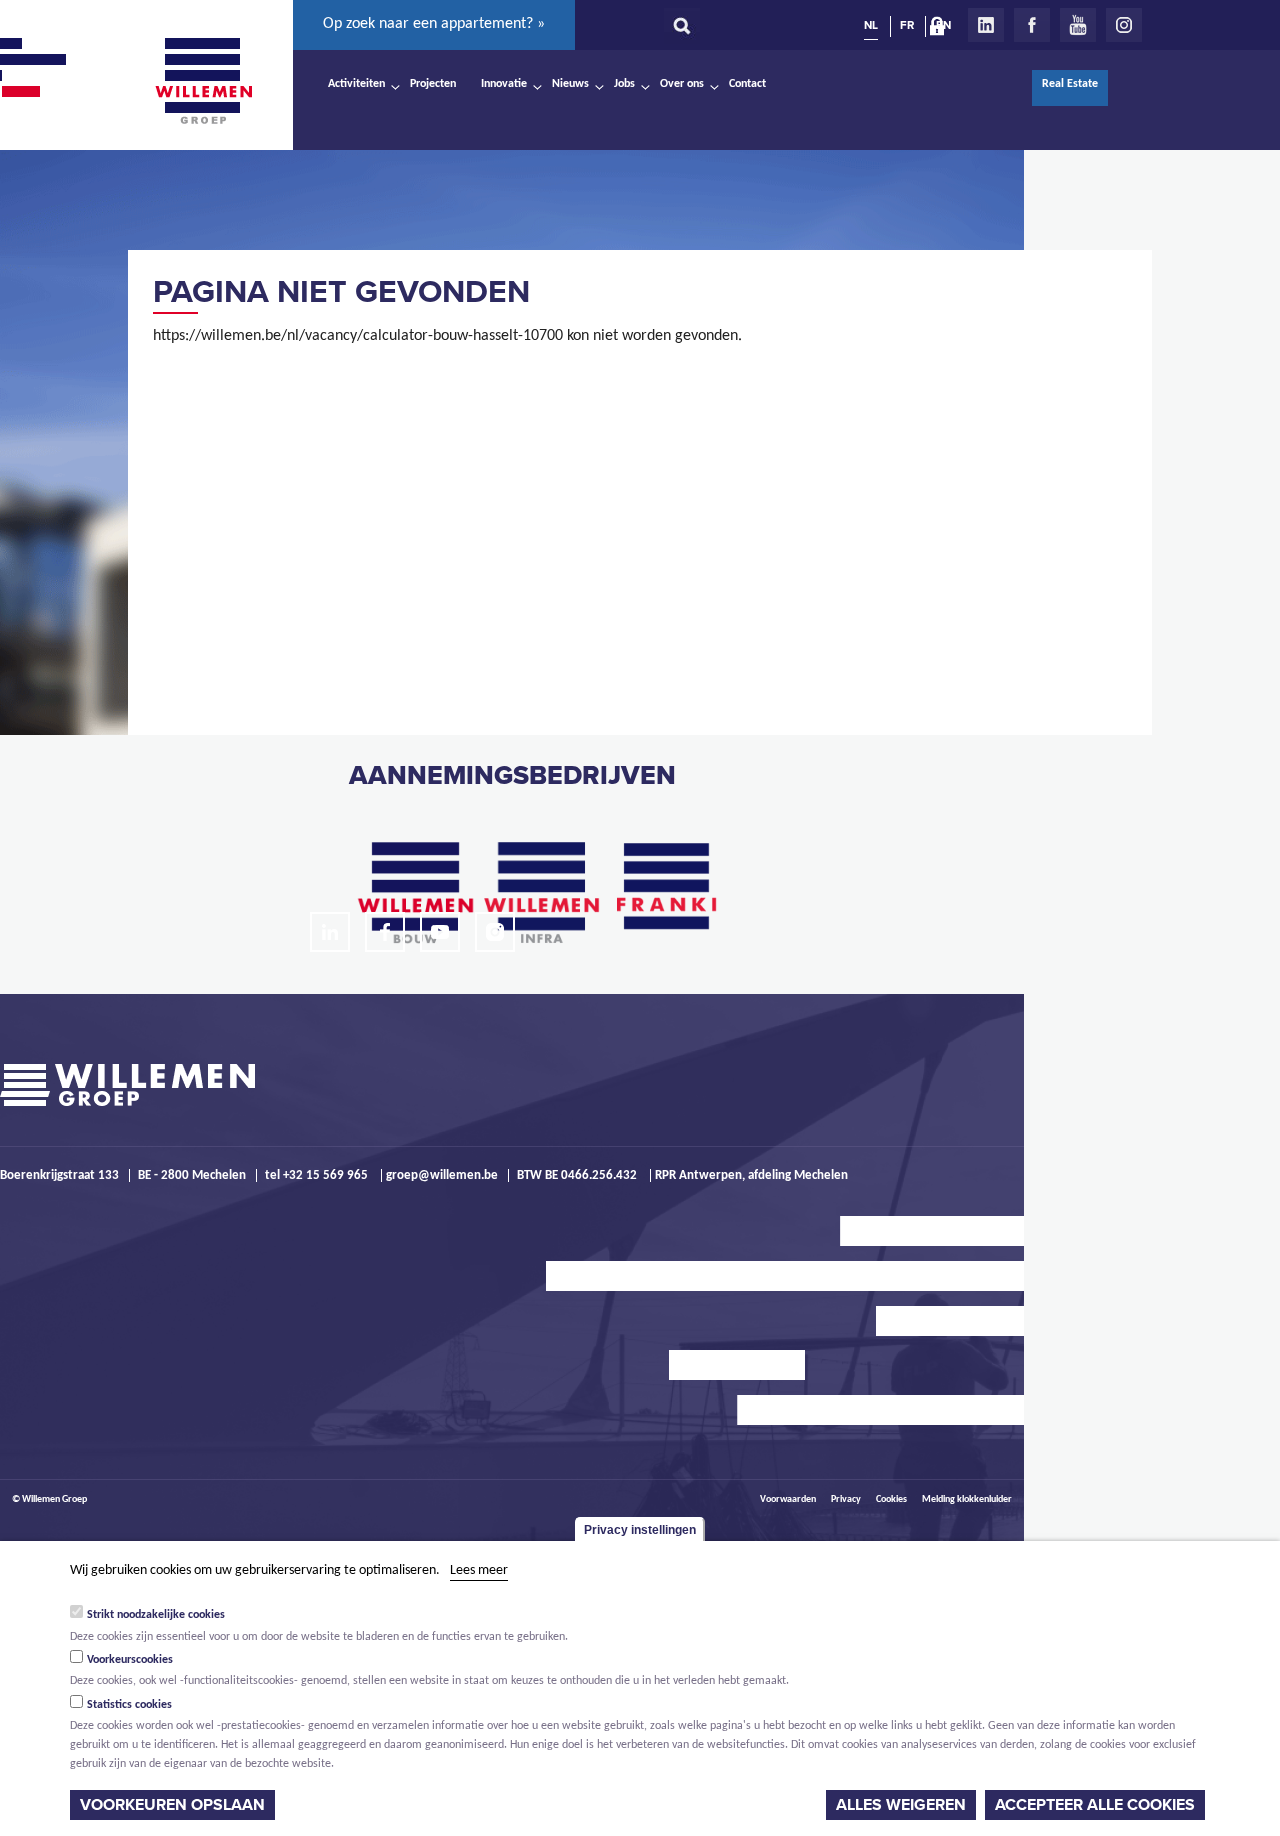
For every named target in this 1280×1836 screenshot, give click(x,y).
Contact (747, 84)
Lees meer (479, 1570)
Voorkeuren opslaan (172, 1805)
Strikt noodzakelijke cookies (156, 1614)
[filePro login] (942, 30)
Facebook (1032, 25)
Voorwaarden (788, 1499)
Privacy (846, 1499)
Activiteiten (356, 84)
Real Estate (1070, 84)
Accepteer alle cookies (1095, 1805)
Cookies (891, 1499)
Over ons (682, 84)
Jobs (624, 84)
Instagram (1124, 25)
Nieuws (570, 84)
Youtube (1078, 25)
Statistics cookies (129, 1704)
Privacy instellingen (640, 1530)
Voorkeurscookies (130, 1659)
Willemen (203, 81)
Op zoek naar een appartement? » (434, 24)
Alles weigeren (901, 1805)
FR (907, 25)
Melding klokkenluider (967, 1499)
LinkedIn (986, 25)
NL (871, 25)
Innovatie (504, 84)
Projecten (433, 84)
